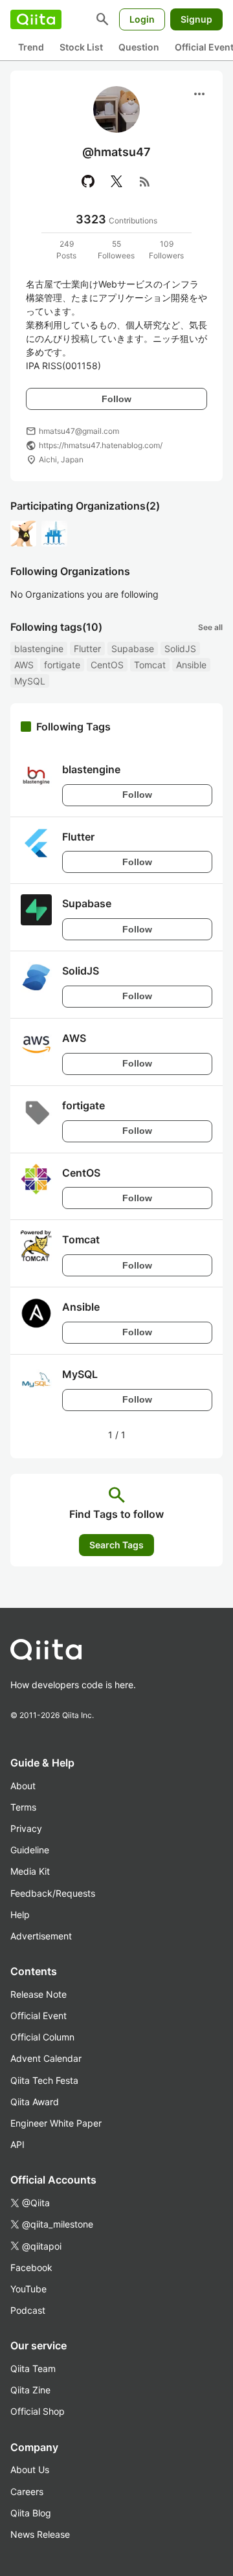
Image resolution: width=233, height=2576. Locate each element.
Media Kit (30, 1871)
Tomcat (150, 665)
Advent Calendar (46, 2058)
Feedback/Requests (53, 1893)
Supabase (133, 649)
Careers (27, 2491)
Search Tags (116, 1545)
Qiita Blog (31, 2513)
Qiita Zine (30, 2390)
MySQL (30, 681)
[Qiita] (36, 19)
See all (210, 627)
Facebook (31, 2267)
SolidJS (180, 649)
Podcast (28, 2310)
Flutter (87, 649)
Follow (116, 399)
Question (139, 47)
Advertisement (41, 1936)
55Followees (116, 250)
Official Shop (38, 2411)
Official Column (42, 2037)
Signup (196, 19)
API (17, 2144)
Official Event (39, 2016)
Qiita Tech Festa (44, 2080)
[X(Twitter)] (116, 181)
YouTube (28, 2289)
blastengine (39, 649)
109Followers (166, 250)
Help (20, 1915)
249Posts (66, 250)
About (23, 1786)
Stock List (81, 47)
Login (142, 19)
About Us (30, 2469)
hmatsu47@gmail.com (79, 431)
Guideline (30, 1850)
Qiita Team (33, 2368)
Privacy (26, 1828)
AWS (24, 665)
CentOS (107, 665)
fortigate (62, 665)
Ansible (191, 665)
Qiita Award (35, 2102)
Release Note (39, 1994)
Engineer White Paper (56, 2123)
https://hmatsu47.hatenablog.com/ (101, 445)
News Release (40, 2534)
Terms (23, 1807)
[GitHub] (88, 181)
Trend (31, 47)
